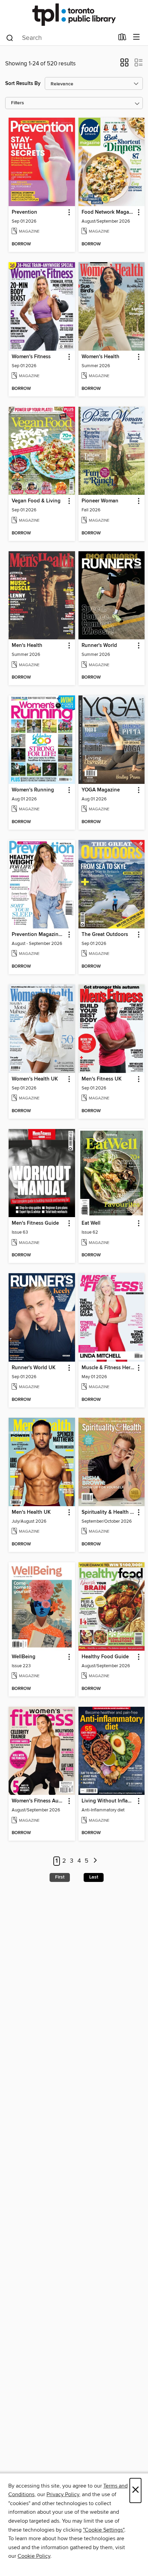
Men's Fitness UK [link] (102, 1079)
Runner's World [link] (99, 646)
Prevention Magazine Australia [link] (39, 935)
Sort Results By (23, 83)
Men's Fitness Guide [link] (35, 1223)
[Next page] (95, 1861)
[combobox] (60, 38)
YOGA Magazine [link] (101, 790)
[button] (124, 65)
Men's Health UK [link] (31, 1512)
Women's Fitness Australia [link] (39, 1801)
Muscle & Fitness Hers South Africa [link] (108, 1368)
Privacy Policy (63, 2494)
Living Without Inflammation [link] (108, 1801)
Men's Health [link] (27, 646)
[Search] (10, 38)
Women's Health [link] (101, 357)
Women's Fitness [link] (31, 357)
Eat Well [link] (91, 1223)
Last (94, 1877)
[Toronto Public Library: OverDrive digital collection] (74, 15)
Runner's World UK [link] (34, 1368)
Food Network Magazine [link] (108, 212)
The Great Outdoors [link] (105, 935)
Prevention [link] (24, 212)
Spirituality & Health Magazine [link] (108, 1512)
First (60, 1877)
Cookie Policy (34, 2556)
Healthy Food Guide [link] (105, 1657)
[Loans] (122, 39)
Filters (18, 103)
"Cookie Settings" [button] (104, 2530)
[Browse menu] (136, 37)
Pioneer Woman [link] (100, 501)
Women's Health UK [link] (35, 1079)
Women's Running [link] (33, 790)
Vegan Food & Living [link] (36, 501)
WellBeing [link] (24, 1657)
